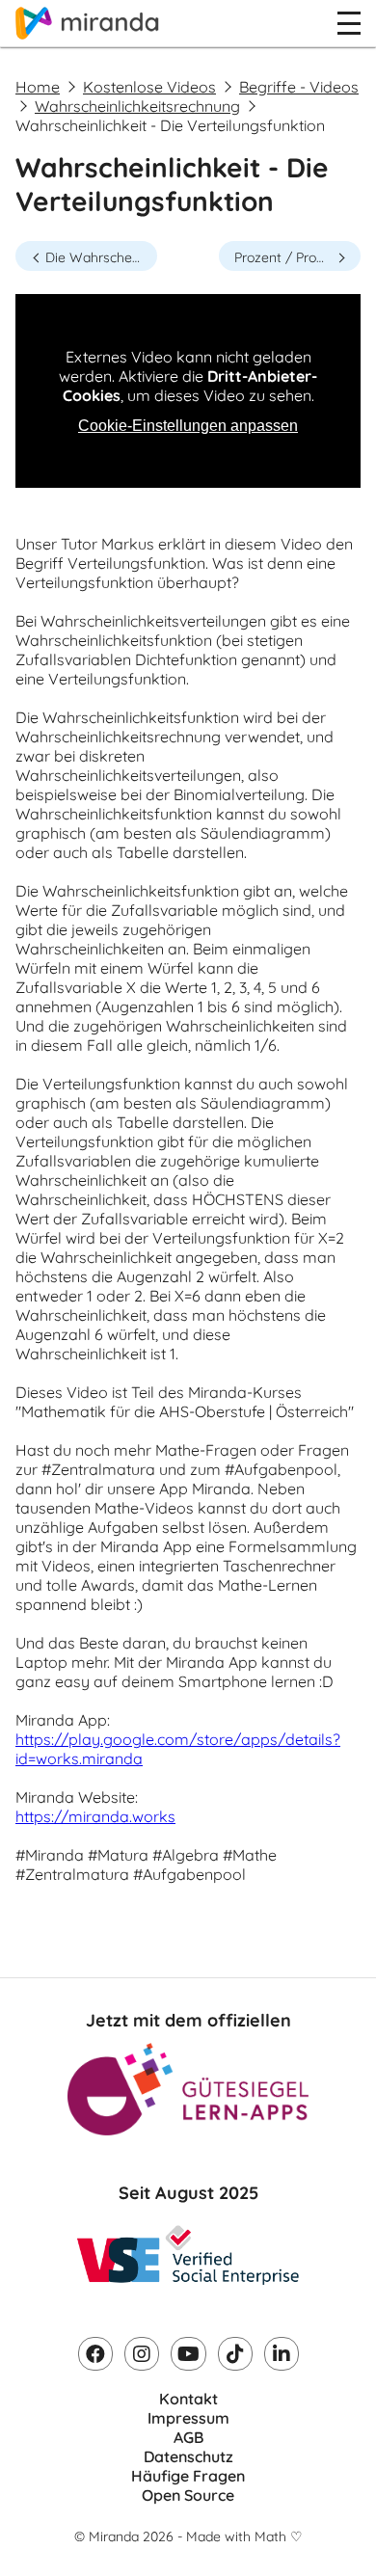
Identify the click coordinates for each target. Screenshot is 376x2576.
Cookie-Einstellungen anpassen (188, 426)
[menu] (349, 23)
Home (38, 87)
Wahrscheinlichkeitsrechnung (137, 106)
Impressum (188, 2418)
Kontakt (188, 2399)
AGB (188, 2437)
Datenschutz (188, 2456)
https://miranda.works (95, 1816)
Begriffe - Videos (299, 87)
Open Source (188, 2495)
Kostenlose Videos (149, 87)
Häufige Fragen (188, 2476)
